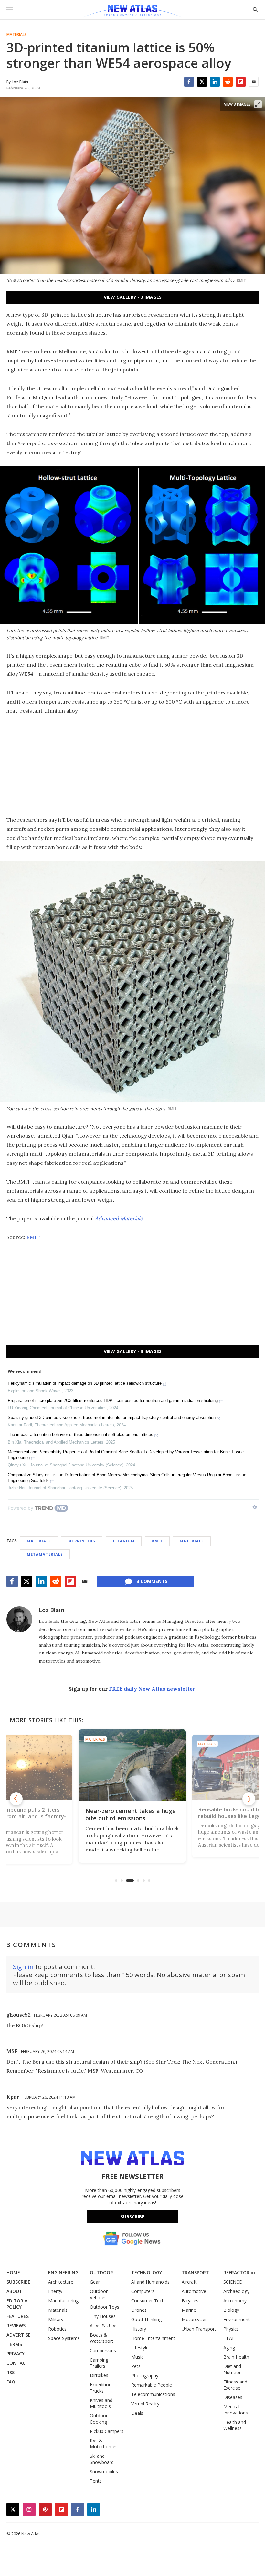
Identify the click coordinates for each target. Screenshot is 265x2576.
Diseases (233, 2397)
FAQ (11, 2382)
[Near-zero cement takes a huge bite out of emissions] (69, 1768)
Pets (136, 2366)
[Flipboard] (241, 82)
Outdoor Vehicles (99, 2294)
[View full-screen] (258, 104)
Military (56, 2319)
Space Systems (64, 2338)
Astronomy (235, 2301)
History (139, 2329)
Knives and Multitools (101, 2403)
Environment (237, 2319)
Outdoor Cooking (99, 2419)
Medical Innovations (236, 2410)
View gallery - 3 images (133, 297)
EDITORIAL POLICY (18, 2304)
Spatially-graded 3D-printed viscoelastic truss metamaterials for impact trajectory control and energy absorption (112, 1418)
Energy (55, 2291)
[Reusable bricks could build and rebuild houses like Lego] (178, 1765)
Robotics (57, 2329)
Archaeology (236, 2291)
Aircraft (189, 2282)
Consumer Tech (148, 2301)
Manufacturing (63, 2301)
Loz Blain (52, 1610)
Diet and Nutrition (233, 2369)
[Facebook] (189, 82)
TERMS (14, 2344)
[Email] (254, 82)
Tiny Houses (103, 2316)
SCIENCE (233, 2282)
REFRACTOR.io (239, 2273)
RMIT (33, 1237)
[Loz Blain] (19, 1619)
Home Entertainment (153, 2338)
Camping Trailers (99, 2363)
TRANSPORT (195, 2273)
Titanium (124, 1541)
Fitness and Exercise (235, 2385)
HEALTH (232, 2338)
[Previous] (16, 1799)
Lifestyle (140, 2347)
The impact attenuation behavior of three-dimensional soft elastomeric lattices (80, 1435)
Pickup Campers (107, 2431)
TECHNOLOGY (147, 2273)
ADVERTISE (19, 2335)
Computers (143, 2291)
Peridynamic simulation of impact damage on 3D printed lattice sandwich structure (85, 1383)
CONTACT (18, 2363)
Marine (189, 2310)
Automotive (194, 2291)
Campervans (103, 2350)
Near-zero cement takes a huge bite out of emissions (67, 1813)
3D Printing (82, 1541)
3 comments (152, 1581)
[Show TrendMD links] (255, 1507)
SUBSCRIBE (18, 2282)
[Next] (249, 1799)
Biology (231, 2310)
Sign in (23, 1967)
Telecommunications (153, 2394)
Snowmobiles (104, 2472)
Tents (96, 2481)
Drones (139, 2310)
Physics (231, 2329)
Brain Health (236, 2357)
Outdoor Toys (105, 2307)
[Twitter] (202, 82)
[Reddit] (228, 82)
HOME (13, 2273)
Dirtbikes (99, 2375)
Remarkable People (152, 2385)
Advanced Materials (119, 1218)
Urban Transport (199, 2329)
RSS (11, 2372)
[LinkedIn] (215, 82)
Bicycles (190, 2301)
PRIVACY (16, 2354)
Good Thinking (146, 2319)
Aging (229, 2347)
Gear (95, 2282)
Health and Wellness (235, 2425)
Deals (137, 2413)
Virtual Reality (145, 2404)
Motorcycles (195, 2319)
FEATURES (18, 2316)
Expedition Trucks (101, 2388)
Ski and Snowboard (102, 2459)
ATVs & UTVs (104, 2326)
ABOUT (14, 2291)
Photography (145, 2376)
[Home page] (132, 11)
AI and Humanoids (150, 2282)
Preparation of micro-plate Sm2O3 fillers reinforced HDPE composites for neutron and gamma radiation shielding (113, 1400)
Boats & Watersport (102, 2338)
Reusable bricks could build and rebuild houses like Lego (175, 1814)
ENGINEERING (63, 2273)
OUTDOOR (101, 2273)
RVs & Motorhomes (104, 2444)
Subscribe (132, 2217)
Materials (17, 35)
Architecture (61, 2282)
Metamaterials (45, 1554)
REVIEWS (16, 2326)
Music (137, 2357)
